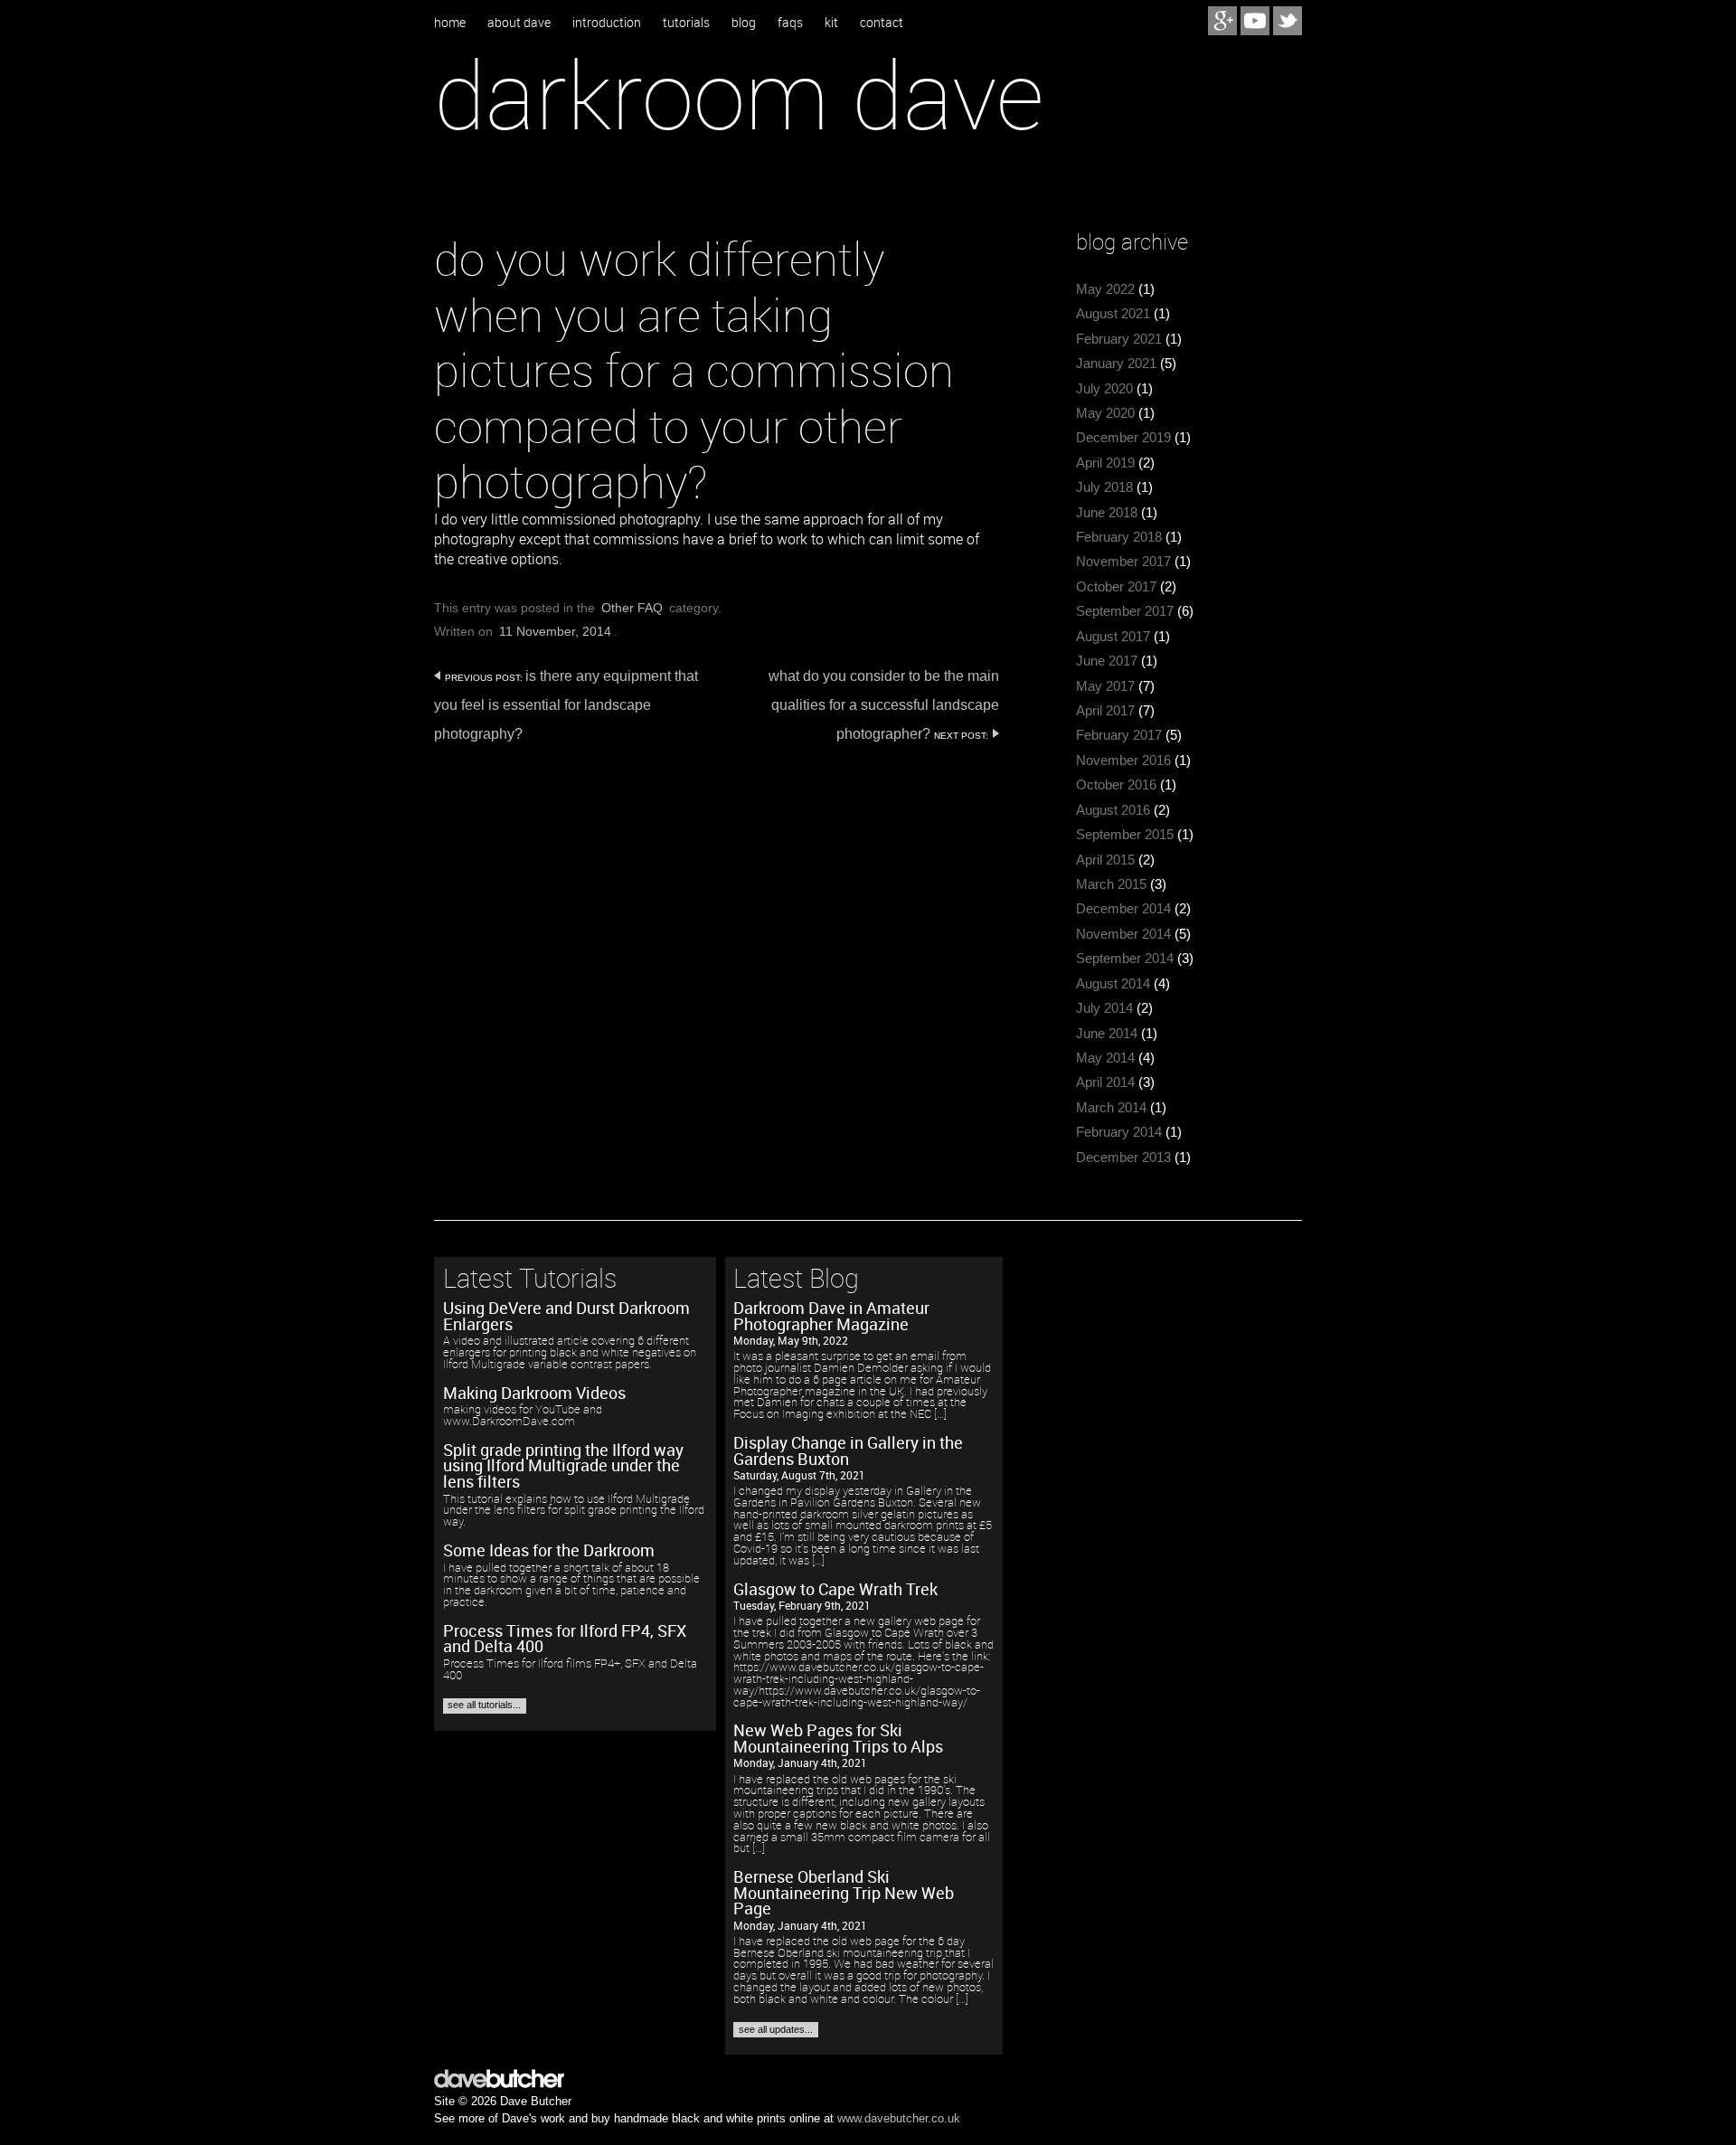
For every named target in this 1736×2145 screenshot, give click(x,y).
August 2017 (1113, 637)
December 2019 (1123, 438)
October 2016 (1116, 785)
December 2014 (1123, 909)
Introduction (607, 23)
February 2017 (1119, 735)
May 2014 (1105, 1058)
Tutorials (686, 23)
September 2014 (1125, 959)
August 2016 (1113, 810)
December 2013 (1123, 1158)
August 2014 (1113, 984)
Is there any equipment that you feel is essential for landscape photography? (566, 705)
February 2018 (1119, 537)
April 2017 (1105, 711)
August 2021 (1113, 314)
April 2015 (1105, 860)
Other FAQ (632, 608)
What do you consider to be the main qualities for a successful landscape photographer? (884, 705)
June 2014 (1107, 1034)
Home (450, 23)
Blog (744, 23)
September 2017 (1125, 611)
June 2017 (1107, 661)
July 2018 (1104, 487)
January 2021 (1116, 364)
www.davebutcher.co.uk (899, 2118)
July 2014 (1104, 1008)
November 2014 (1123, 934)
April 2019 (1105, 463)
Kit (831, 23)
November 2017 (1123, 562)
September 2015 (1125, 835)
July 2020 (1104, 389)
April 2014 (1105, 1082)
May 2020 (1105, 413)
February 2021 (1119, 339)
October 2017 (1116, 587)
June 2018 (1107, 513)
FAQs (790, 23)
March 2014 (1111, 1108)
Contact (882, 23)
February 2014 (1119, 1132)
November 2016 (1123, 761)
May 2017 (1105, 686)
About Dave (519, 23)
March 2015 (1111, 884)
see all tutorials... (484, 1705)
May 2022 (1105, 289)
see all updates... (776, 2029)
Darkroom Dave (739, 94)
